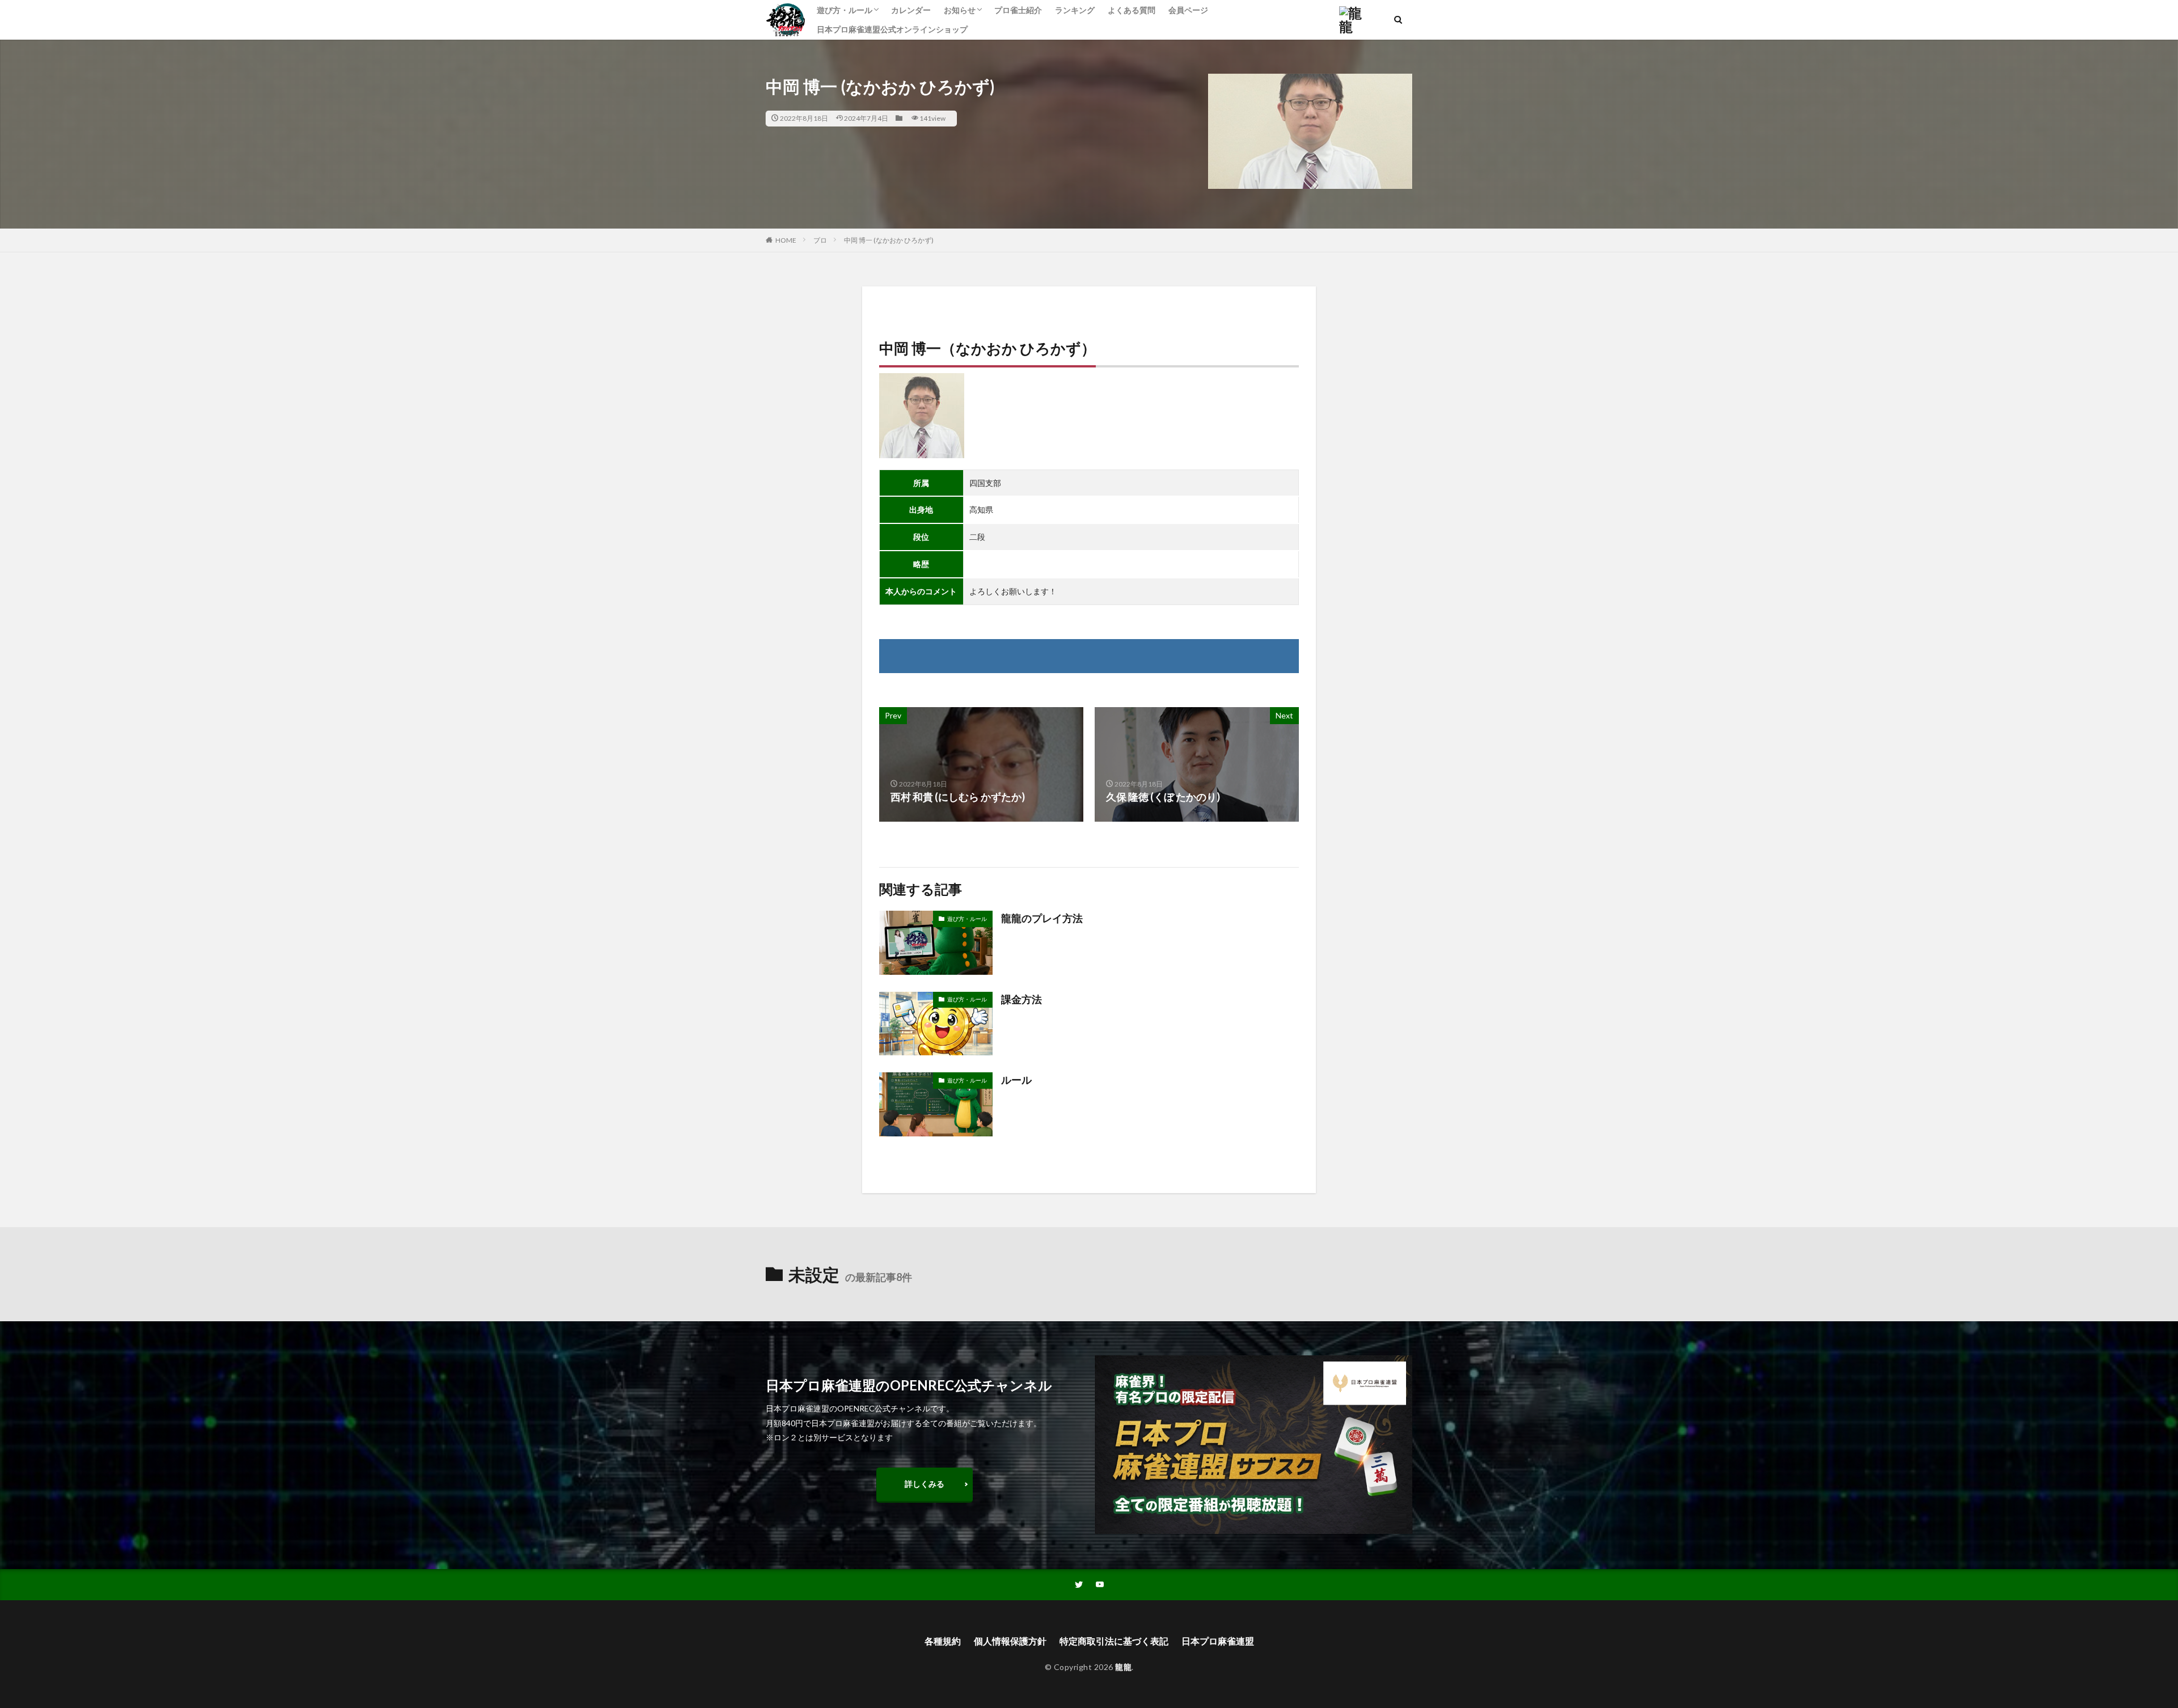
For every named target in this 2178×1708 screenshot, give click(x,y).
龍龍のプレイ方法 (1042, 918)
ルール (1016, 1080)
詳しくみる (925, 1484)
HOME (786, 240)
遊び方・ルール (845, 10)
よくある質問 (1132, 10)
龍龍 (1123, 1667)
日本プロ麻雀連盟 (1218, 1641)
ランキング (1075, 10)
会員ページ (1188, 10)
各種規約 (943, 1641)
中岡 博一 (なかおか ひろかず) (889, 240)
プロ (820, 240)
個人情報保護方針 (1010, 1641)
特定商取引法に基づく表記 (1114, 1641)
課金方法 (1022, 999)
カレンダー (911, 10)
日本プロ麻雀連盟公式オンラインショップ (892, 29)
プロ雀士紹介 (1018, 10)
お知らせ (960, 10)
